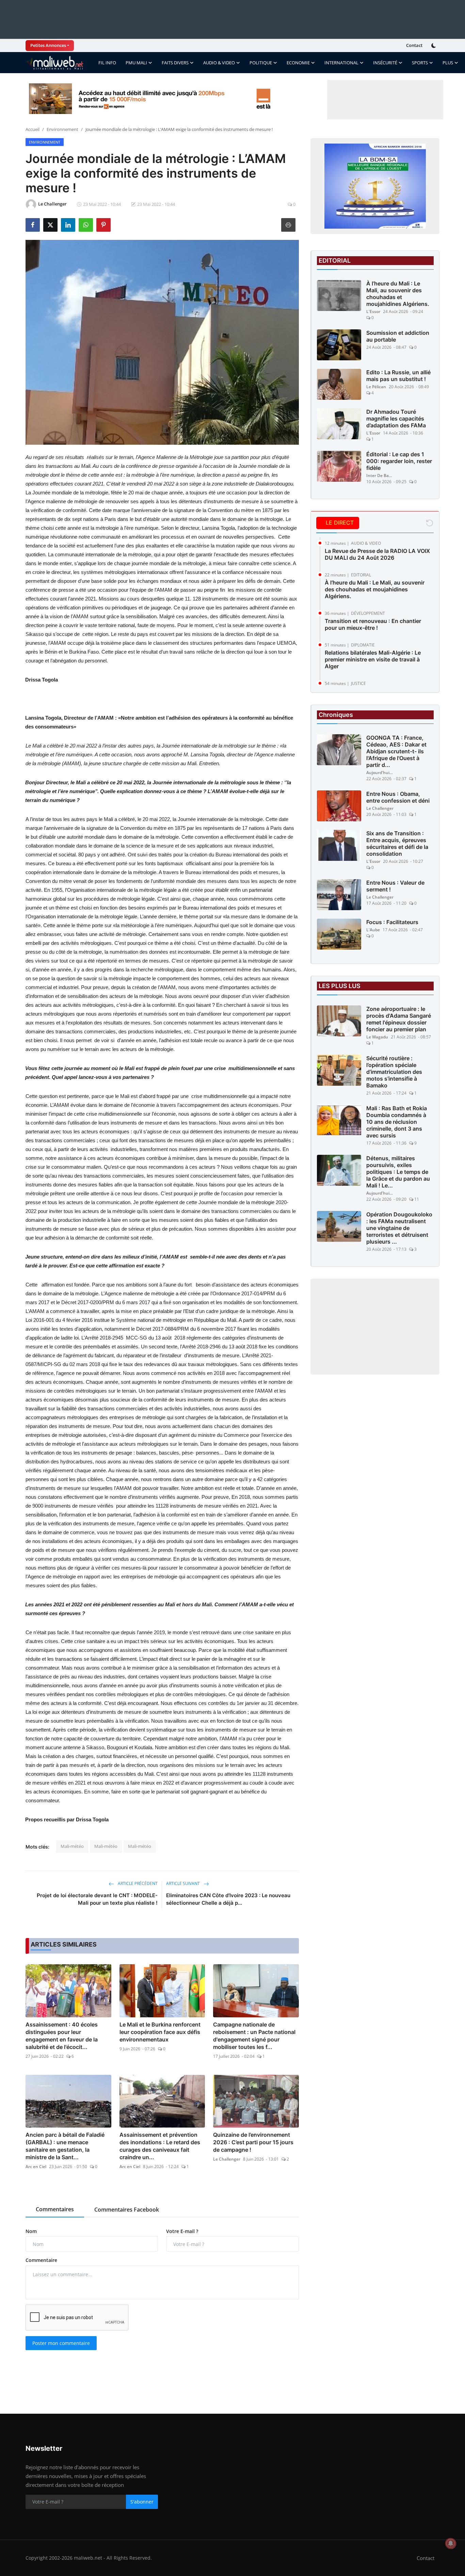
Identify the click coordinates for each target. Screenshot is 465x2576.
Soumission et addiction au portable (398, 336)
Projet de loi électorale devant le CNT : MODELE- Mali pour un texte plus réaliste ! (97, 1899)
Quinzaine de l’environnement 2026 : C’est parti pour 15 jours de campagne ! (253, 2142)
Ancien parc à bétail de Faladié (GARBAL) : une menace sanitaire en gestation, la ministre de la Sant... (65, 2146)
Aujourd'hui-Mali (380, 773)
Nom (31, 2231)
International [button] (341, 63)
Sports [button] (420, 63)
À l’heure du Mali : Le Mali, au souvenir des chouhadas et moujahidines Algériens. (398, 294)
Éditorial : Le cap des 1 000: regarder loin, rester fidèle (399, 461)
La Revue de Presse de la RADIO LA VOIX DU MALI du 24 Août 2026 (377, 554)
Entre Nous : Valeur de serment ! (395, 886)
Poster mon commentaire (61, 2343)
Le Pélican (376, 387)
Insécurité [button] (385, 63)
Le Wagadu (377, 1037)
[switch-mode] (434, 46)
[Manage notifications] (451, 2543)
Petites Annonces (48, 45)
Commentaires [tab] (55, 2209)
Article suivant (183, 1883)
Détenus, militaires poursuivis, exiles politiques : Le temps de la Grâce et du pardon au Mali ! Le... (398, 1172)
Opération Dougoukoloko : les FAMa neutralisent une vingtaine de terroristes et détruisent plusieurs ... (399, 1228)
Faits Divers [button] (175, 63)
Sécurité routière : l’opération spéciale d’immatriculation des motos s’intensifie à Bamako (394, 1072)
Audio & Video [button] (219, 63)
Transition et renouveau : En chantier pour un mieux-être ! (373, 624)
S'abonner (142, 2502)
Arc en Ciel (36, 2167)
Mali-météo (72, 1846)
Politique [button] (261, 63)
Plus (448, 63)
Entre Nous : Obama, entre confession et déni (398, 797)
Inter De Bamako (380, 475)
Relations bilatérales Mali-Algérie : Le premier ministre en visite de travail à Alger (373, 659)
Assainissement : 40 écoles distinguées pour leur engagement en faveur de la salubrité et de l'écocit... (62, 2036)
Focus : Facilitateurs (392, 922)
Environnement (62, 129)
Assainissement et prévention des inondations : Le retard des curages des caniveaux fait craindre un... (160, 2146)
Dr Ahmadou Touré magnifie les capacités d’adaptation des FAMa (396, 419)
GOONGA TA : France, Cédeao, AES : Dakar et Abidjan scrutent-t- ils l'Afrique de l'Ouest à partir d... (396, 751)
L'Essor (373, 311)
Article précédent (137, 1883)
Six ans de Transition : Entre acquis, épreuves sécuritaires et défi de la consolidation (397, 843)
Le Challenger (227, 2159)
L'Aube (373, 930)
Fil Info (107, 63)
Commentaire (41, 2260)
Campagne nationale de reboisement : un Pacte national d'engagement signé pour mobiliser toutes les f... (254, 2036)
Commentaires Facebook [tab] (127, 2210)
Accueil (33, 129)
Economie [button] (298, 63)
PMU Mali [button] (136, 63)
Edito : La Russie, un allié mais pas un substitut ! (398, 376)
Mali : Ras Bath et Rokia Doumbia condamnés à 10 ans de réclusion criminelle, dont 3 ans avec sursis (397, 1122)
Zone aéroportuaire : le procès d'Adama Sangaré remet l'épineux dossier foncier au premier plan (399, 1019)
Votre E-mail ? (182, 2231)
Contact (414, 45)
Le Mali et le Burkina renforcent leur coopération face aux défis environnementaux (160, 2032)
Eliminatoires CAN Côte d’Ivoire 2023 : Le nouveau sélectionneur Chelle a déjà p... (228, 1899)
